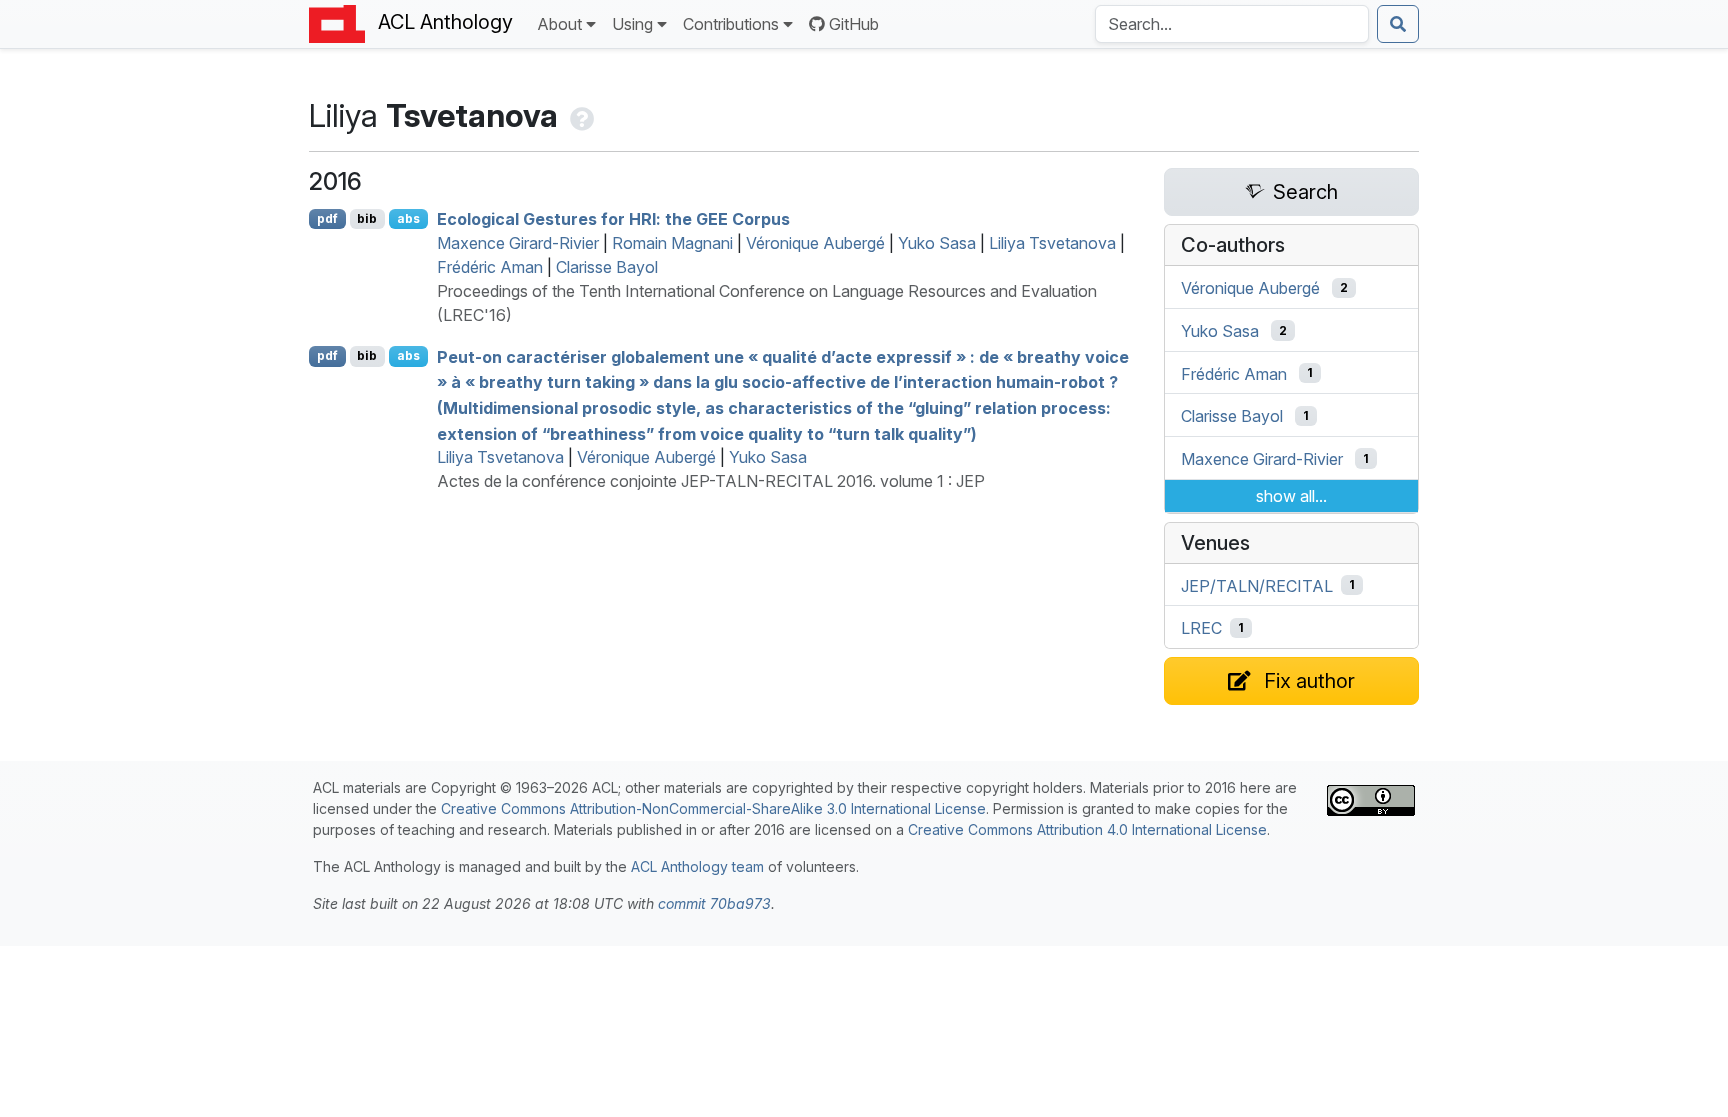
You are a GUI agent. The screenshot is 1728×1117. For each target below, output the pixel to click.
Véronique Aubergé (815, 243)
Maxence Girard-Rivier (518, 243)
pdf (327, 218)
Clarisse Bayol (607, 267)
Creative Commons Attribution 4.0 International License (1087, 829)
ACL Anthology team (697, 866)
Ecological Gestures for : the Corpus (613, 219)
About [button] (559, 24)
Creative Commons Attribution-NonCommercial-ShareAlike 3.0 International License (713, 808)
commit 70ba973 (714, 903)
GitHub (854, 24)
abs (408, 218)
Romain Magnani (672, 243)
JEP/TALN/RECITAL (1257, 585)
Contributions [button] (731, 24)
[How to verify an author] (580, 115)
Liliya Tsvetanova (1052, 243)
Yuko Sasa (937, 243)
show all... (1291, 496)
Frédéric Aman (490, 267)
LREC (1201, 628)
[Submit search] (1398, 24)
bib (367, 218)
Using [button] (632, 24)
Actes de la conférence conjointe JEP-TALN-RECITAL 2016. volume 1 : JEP (711, 481)
